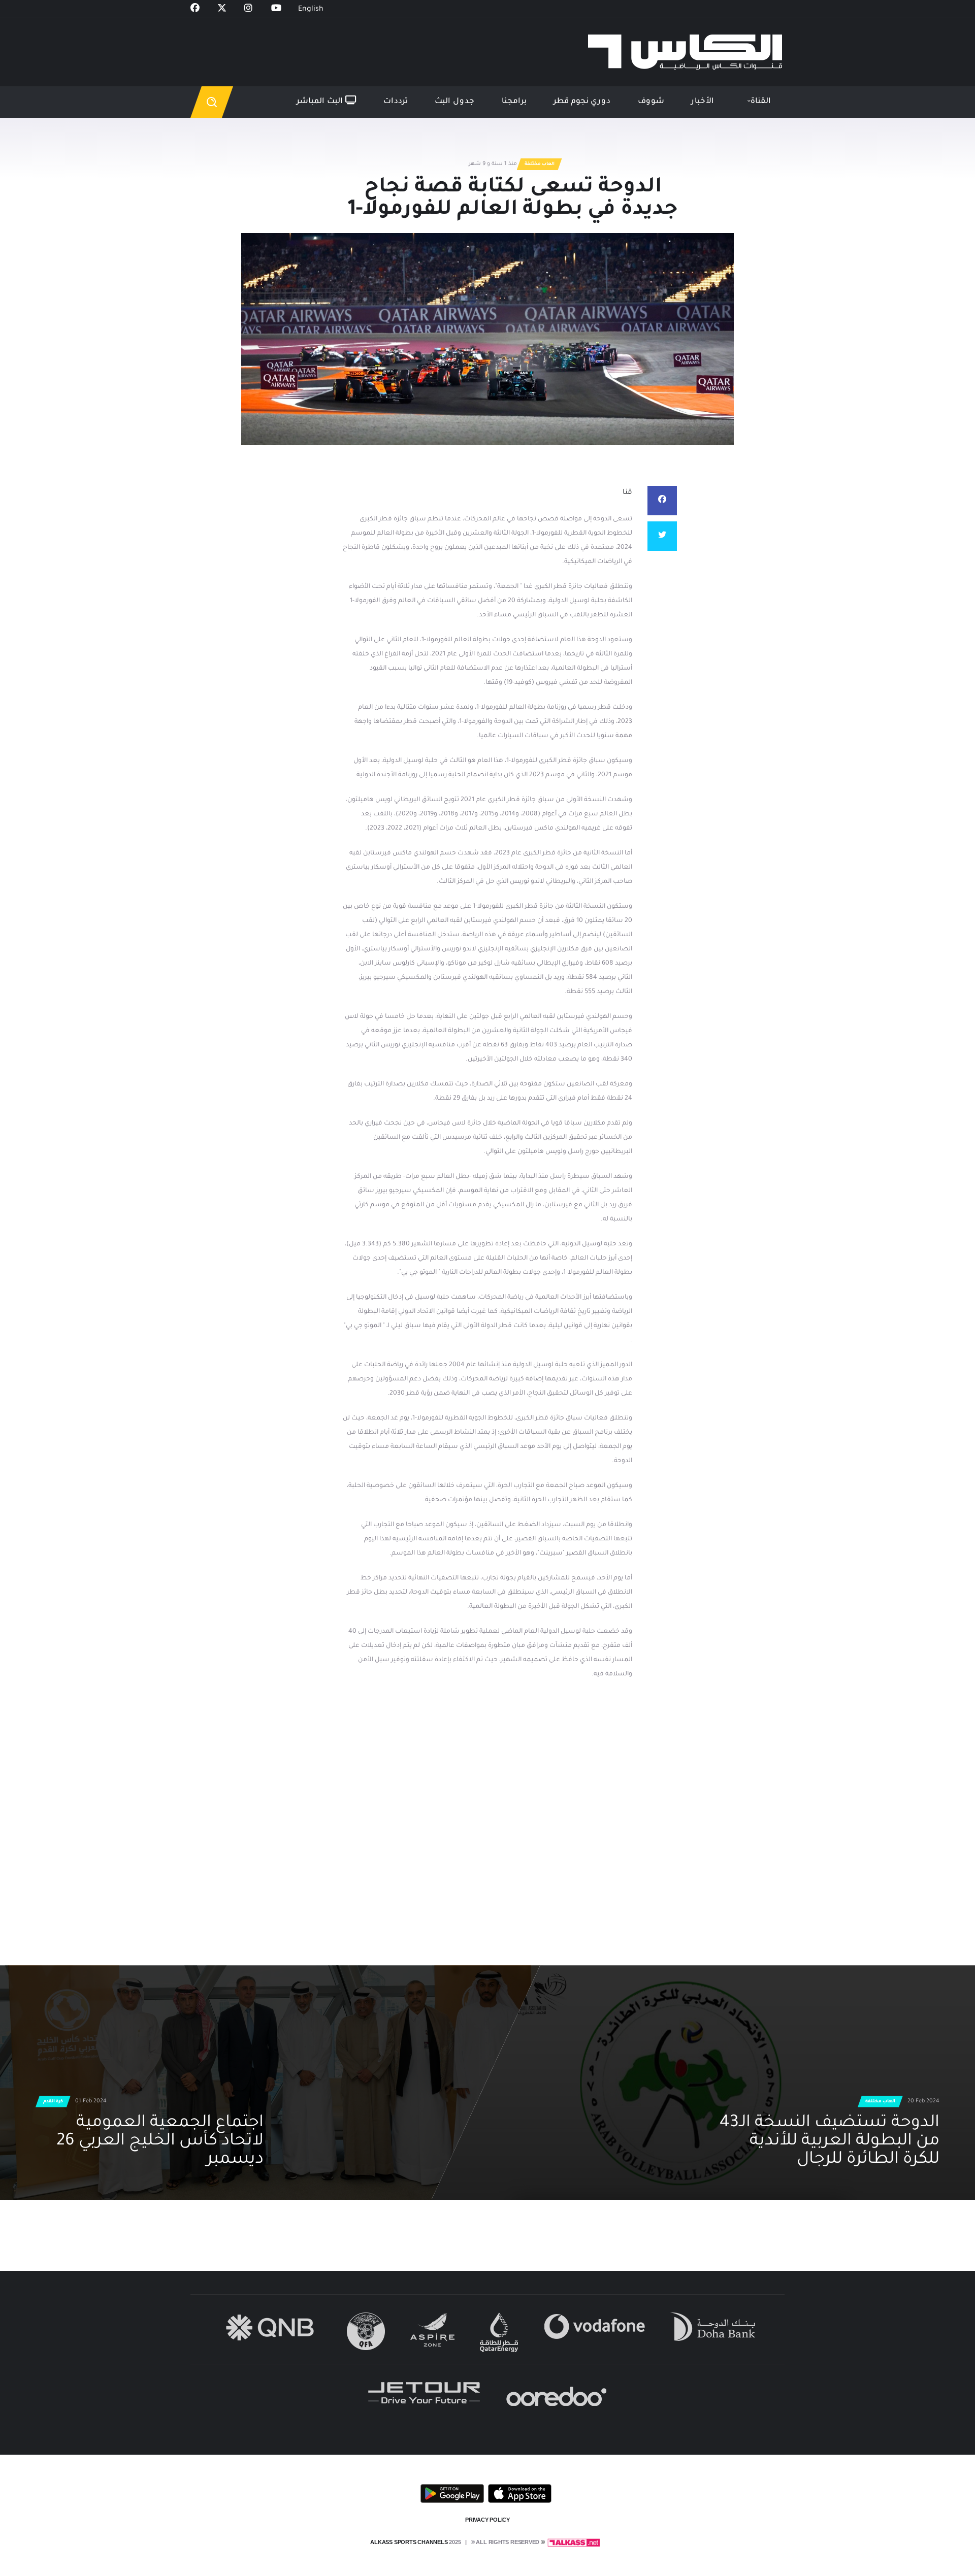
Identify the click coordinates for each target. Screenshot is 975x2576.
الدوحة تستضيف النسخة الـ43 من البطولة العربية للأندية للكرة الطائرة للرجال (830, 2142)
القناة (761, 102)
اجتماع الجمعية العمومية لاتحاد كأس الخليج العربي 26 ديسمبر (160, 2142)
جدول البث (454, 102)
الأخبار (703, 102)
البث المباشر (321, 102)
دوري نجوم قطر (582, 102)
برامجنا (514, 102)
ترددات (396, 102)
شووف (651, 102)
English (311, 10)
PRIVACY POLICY (487, 2520)
